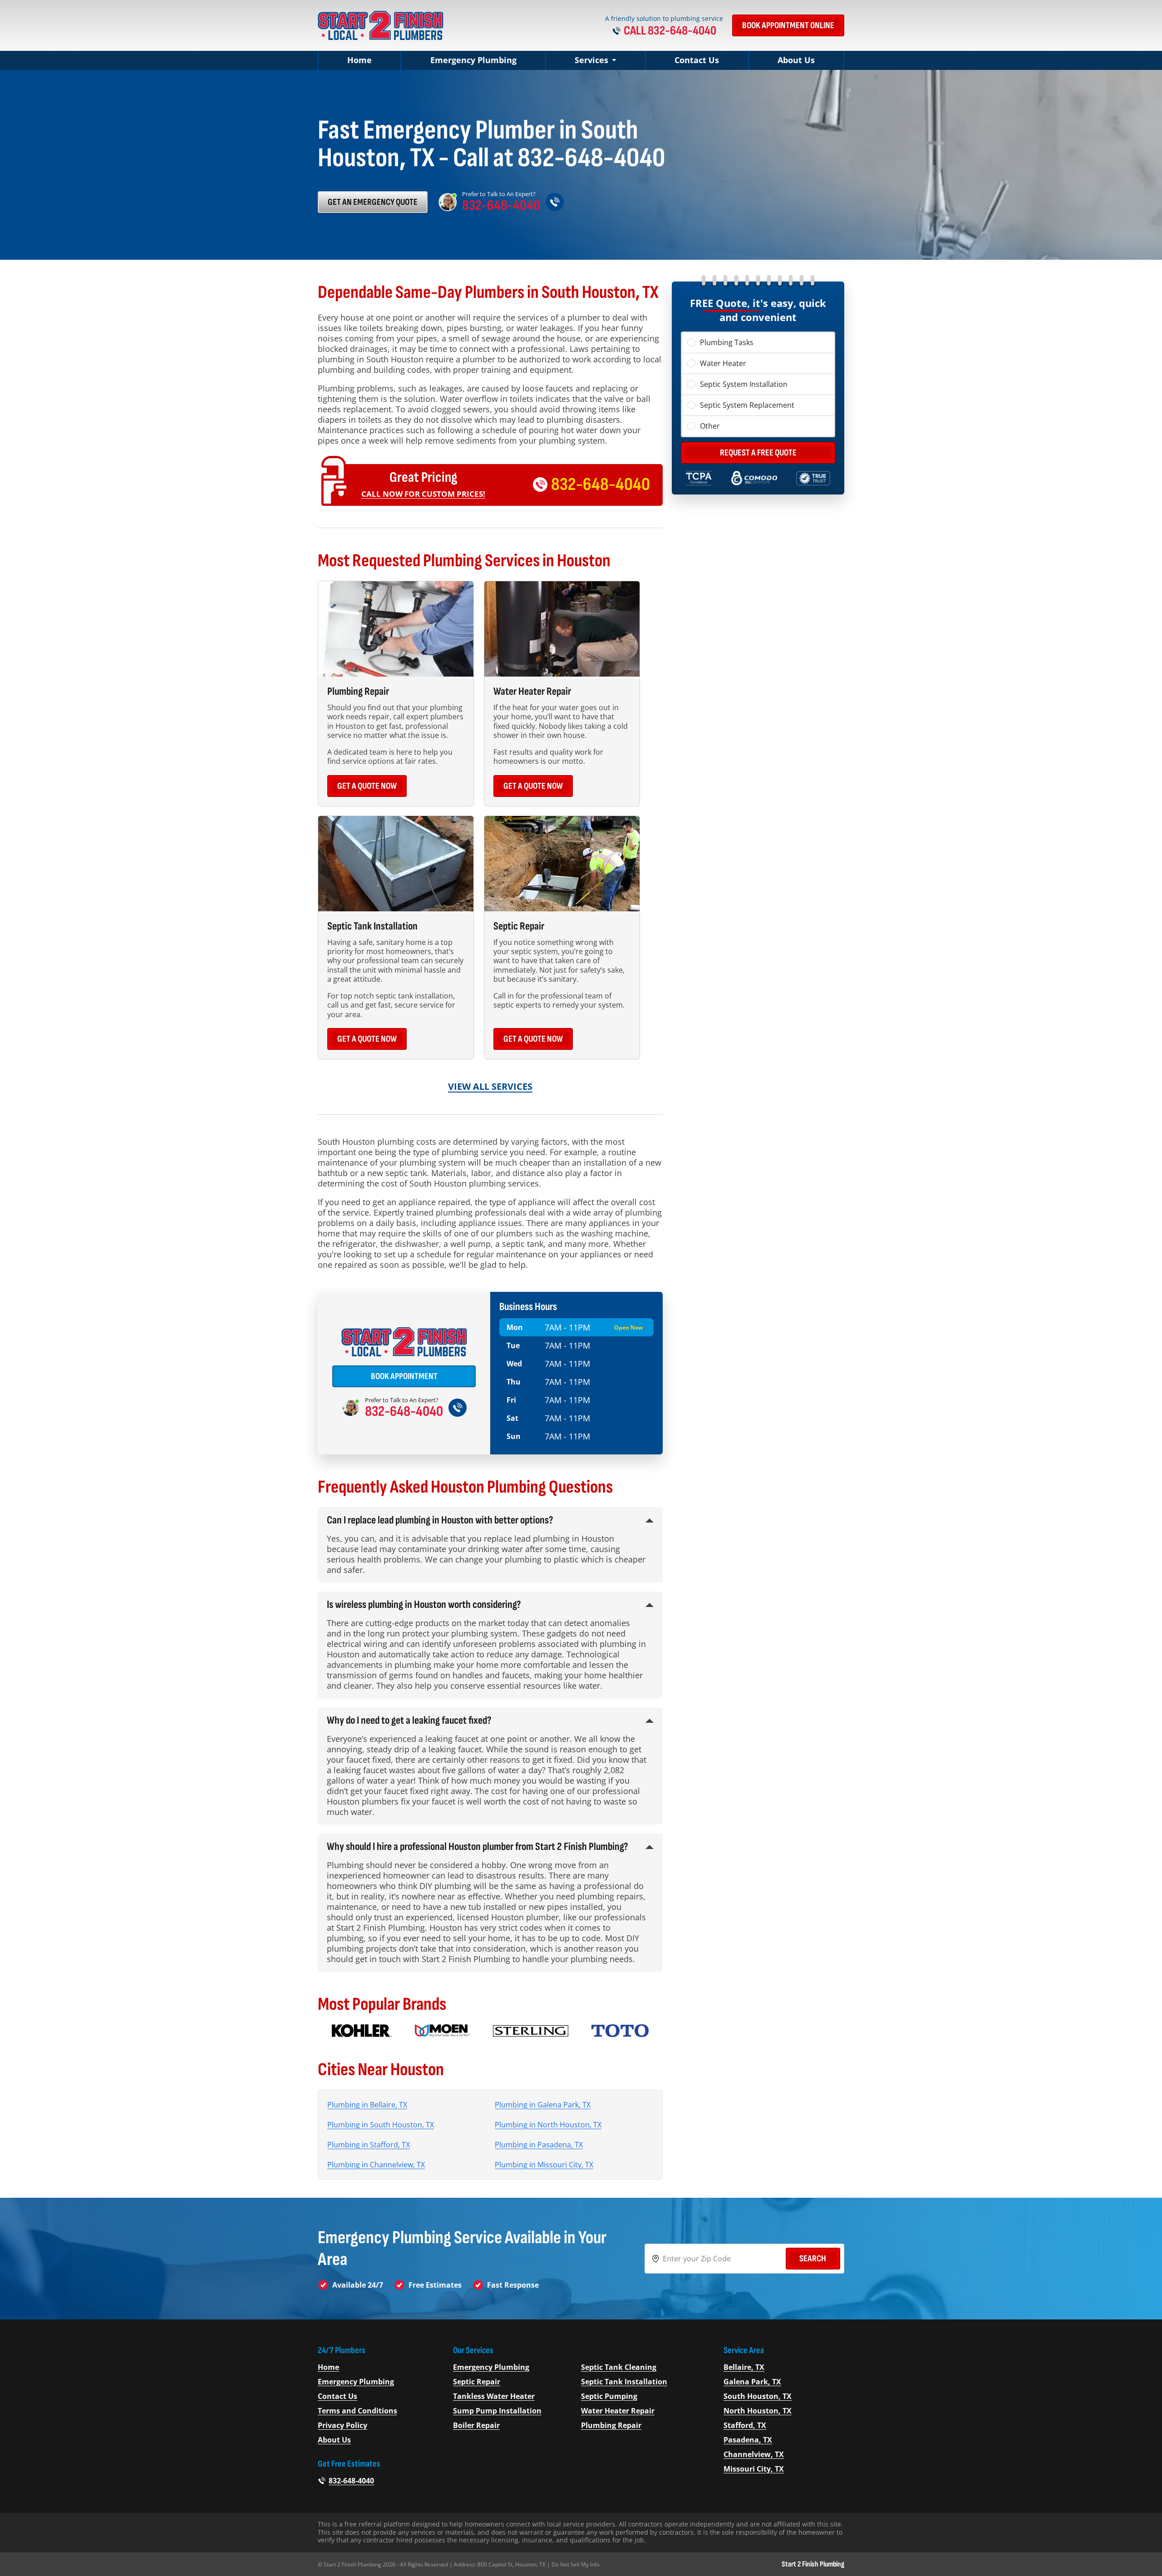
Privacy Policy (342, 2425)
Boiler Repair (476, 2425)
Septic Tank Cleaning (619, 2367)
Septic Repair (477, 2382)
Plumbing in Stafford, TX (369, 2145)
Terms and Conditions (357, 2411)
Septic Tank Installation (624, 2382)
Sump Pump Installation (497, 2411)
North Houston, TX (758, 2411)
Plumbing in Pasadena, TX (539, 2145)
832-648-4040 (501, 206)
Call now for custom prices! (423, 494)
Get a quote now (367, 786)
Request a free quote (758, 453)
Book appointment (404, 1376)
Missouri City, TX (754, 2469)
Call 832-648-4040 (670, 31)
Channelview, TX (754, 2454)
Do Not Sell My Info (576, 2564)
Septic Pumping (609, 2396)
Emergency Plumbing (473, 60)
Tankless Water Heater (494, 2396)
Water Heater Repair (618, 2411)
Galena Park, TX (752, 2382)
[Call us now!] (555, 202)
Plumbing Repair (611, 2425)
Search (813, 2259)
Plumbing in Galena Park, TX (543, 2105)
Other (710, 426)
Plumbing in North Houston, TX (548, 2125)
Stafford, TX (745, 2425)
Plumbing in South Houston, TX (381, 2125)
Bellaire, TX (744, 2367)
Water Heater (723, 363)
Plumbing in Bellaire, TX (367, 2105)
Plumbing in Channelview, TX (376, 2165)
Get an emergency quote (373, 202)
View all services (490, 1086)
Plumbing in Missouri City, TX (544, 2165)
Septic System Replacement (747, 405)
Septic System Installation (744, 384)
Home (359, 60)
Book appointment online (788, 25)
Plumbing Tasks (727, 342)
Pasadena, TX (748, 2440)
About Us (796, 60)
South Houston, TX (758, 2396)
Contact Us (697, 60)
